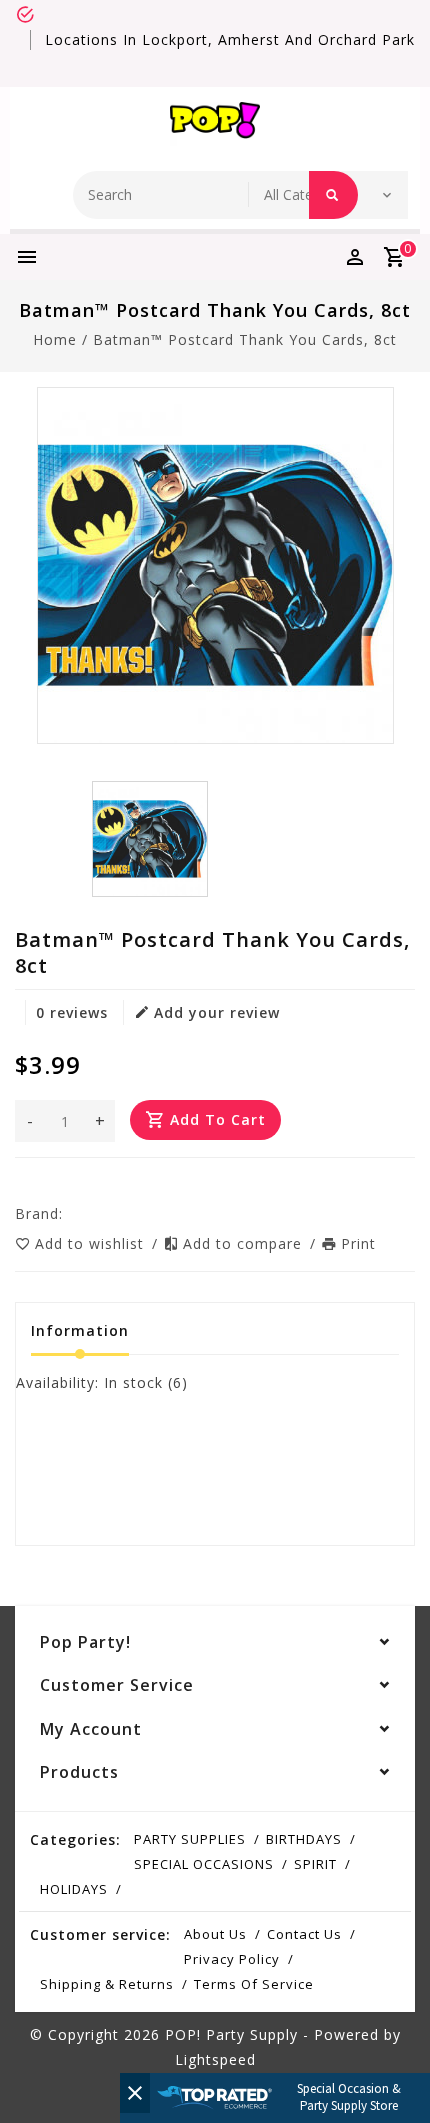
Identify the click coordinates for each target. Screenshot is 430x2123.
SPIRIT (315, 1864)
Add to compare (245, 1243)
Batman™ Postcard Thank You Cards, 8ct (245, 339)
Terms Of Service (254, 1984)
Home (55, 339)
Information (80, 1330)
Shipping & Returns (107, 1984)
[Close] (135, 2093)
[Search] (333, 195)
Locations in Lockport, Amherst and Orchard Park (230, 39)
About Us (215, 1934)
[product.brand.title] (69, 1213)
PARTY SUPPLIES (190, 1839)
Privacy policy (232, 1959)
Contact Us (304, 1934)
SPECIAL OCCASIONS (204, 1864)
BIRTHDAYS (304, 1839)
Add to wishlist (92, 1243)
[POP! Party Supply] (215, 124)
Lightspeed (215, 2059)
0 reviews (72, 1012)
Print (358, 1243)
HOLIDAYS (74, 1889)
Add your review (217, 1012)
